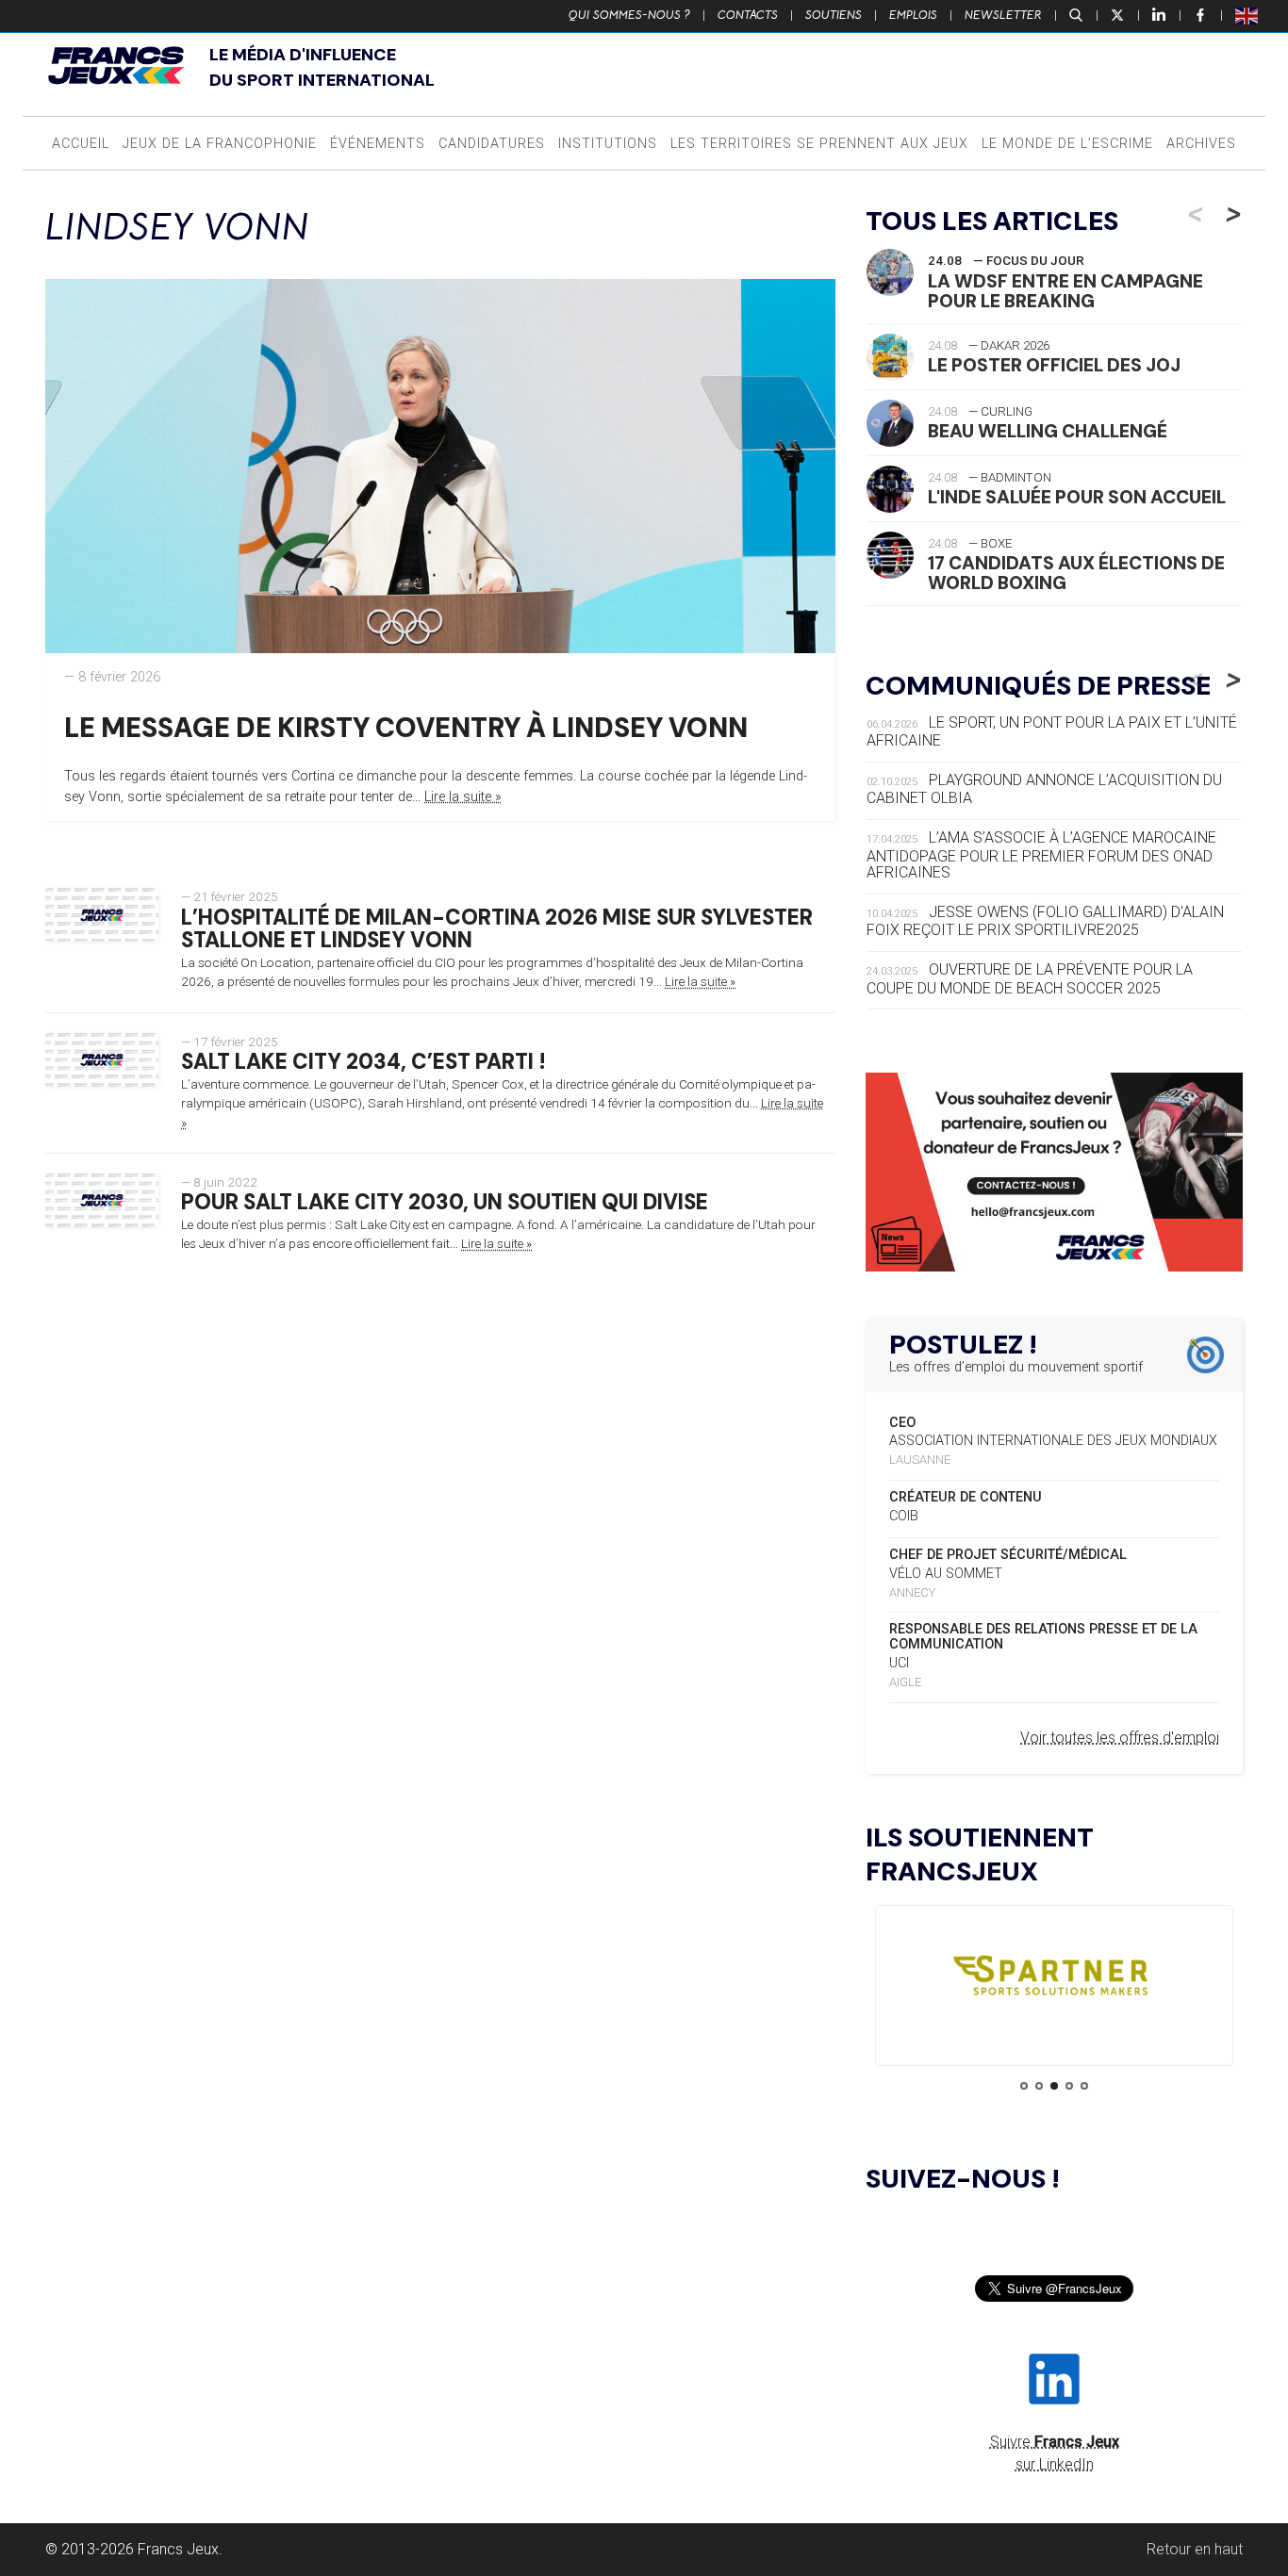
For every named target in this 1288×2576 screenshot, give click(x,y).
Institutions (608, 144)
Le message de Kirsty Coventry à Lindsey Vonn (406, 728)
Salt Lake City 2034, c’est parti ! (363, 1062)
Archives (1201, 144)
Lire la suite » (463, 797)
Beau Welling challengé (1048, 431)
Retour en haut (1195, 2549)
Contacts (748, 15)
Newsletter (1003, 15)
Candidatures (492, 144)
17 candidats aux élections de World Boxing (1076, 573)
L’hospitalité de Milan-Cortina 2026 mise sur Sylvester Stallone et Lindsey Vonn (497, 929)
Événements (378, 144)
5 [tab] (1084, 2086)
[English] (1247, 15)
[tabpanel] (1054, 1980)
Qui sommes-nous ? (629, 15)
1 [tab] (1024, 2086)
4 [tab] (1069, 2086)
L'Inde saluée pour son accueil (1077, 497)
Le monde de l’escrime (1067, 144)
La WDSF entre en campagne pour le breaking (1065, 291)
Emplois (913, 15)
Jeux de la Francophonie (220, 144)
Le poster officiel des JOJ (1054, 365)
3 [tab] (1054, 2086)
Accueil (81, 144)
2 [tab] (1039, 2086)
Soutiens (834, 15)
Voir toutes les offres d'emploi (1120, 1738)
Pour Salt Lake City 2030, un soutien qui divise (445, 1202)
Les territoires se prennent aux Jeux (819, 144)
